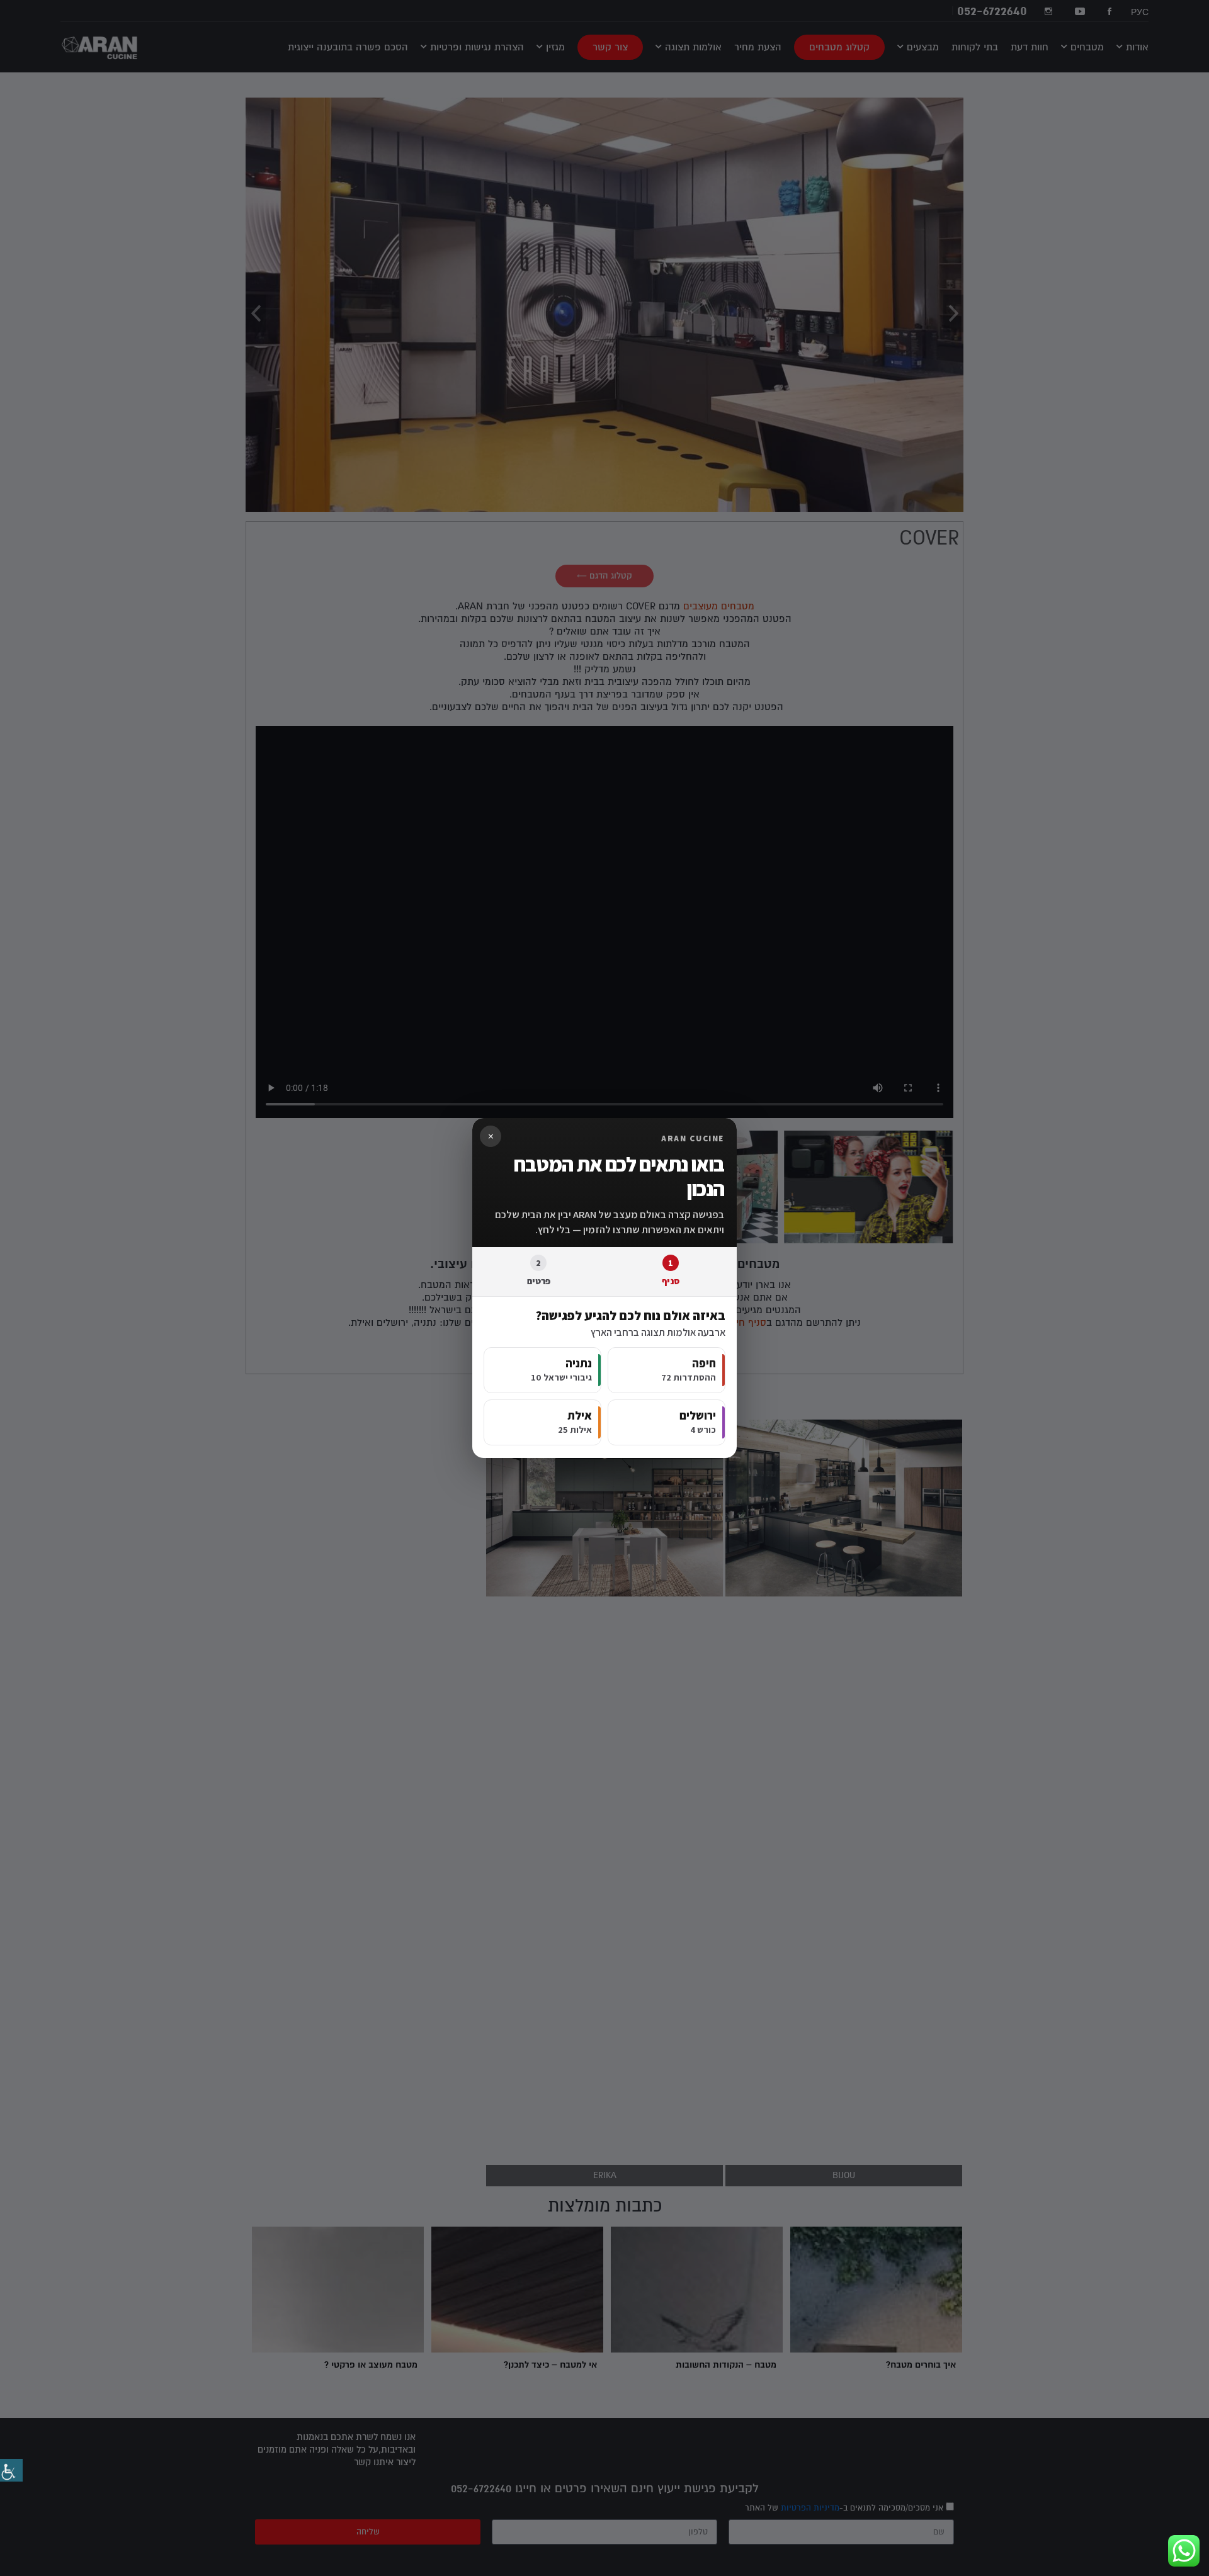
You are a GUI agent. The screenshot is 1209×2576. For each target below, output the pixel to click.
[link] (11, 2470)
